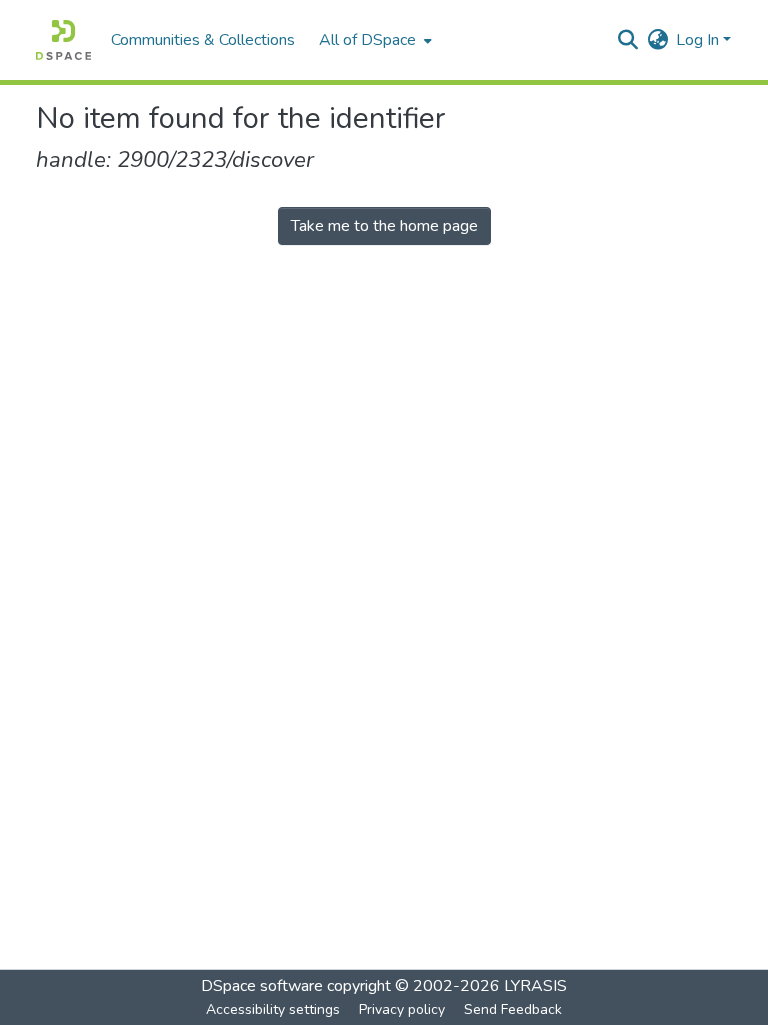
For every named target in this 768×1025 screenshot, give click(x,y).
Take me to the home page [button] (384, 226)
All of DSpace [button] (367, 40)
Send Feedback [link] (513, 1009)
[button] (63, 40)
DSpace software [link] (262, 986)
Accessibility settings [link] (273, 1009)
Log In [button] (699, 40)
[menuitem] (373, 40)
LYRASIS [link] (535, 986)
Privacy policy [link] (402, 1009)
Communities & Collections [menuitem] (203, 40)
